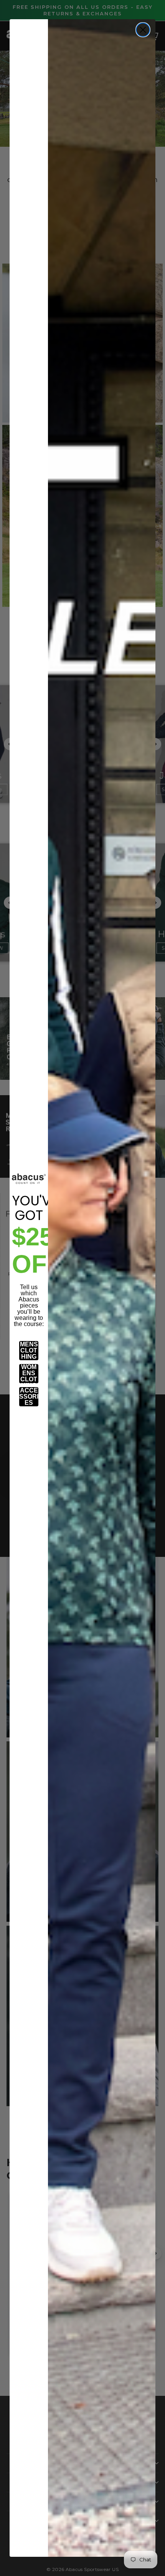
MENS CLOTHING (29, 1350)
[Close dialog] (143, 30)
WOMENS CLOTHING (29, 1374)
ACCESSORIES (29, 1397)
